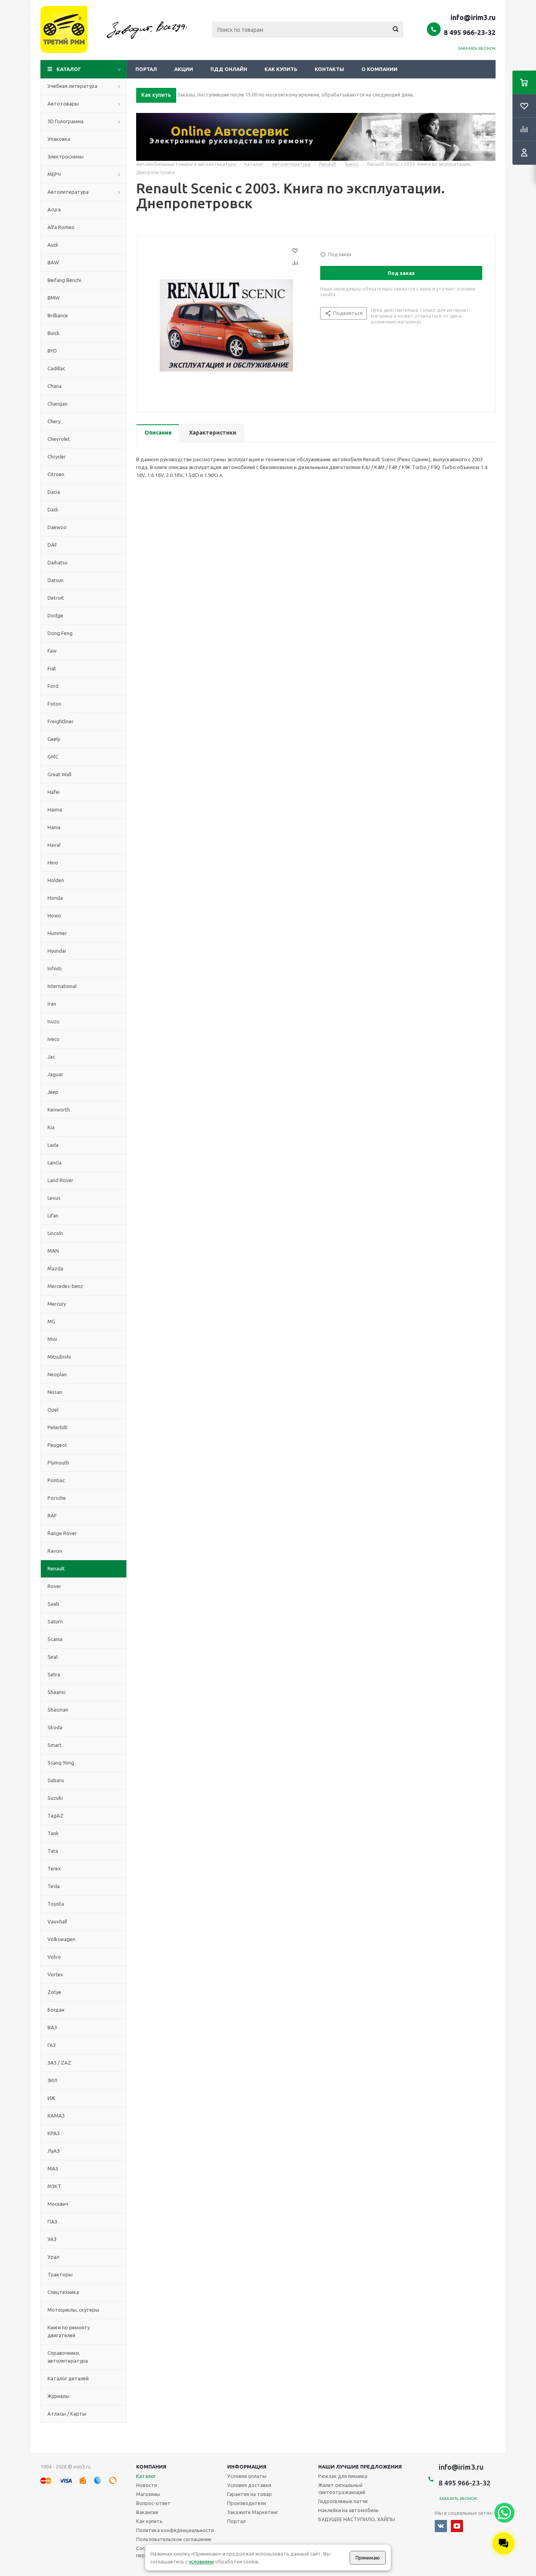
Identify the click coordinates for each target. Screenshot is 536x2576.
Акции (184, 69)
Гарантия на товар (250, 2494)
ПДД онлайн (229, 69)
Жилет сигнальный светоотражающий (342, 2489)
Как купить (281, 69)
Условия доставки (249, 2485)
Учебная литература (72, 86)
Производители (247, 2503)
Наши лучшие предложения (360, 2467)
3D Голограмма (66, 121)
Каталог (69, 69)
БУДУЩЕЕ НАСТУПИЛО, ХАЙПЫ (357, 2519)
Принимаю (368, 2558)
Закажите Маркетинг (253, 2512)
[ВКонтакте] (441, 2526)
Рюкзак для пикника (343, 2476)
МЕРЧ (54, 174)
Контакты (329, 69)
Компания (151, 2467)
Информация (247, 2467)
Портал (146, 69)
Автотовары (63, 104)
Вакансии (147, 2512)
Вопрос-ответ (153, 2503)
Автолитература (68, 192)
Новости (147, 2485)
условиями (201, 2561)
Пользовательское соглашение (174, 2539)
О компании (379, 69)
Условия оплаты (247, 2476)
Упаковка (59, 139)
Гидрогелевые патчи (343, 2501)
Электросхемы (66, 156)
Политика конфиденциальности (175, 2530)
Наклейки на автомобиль (348, 2510)
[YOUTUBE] (457, 2526)
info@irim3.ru (473, 17)
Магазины (148, 2494)
